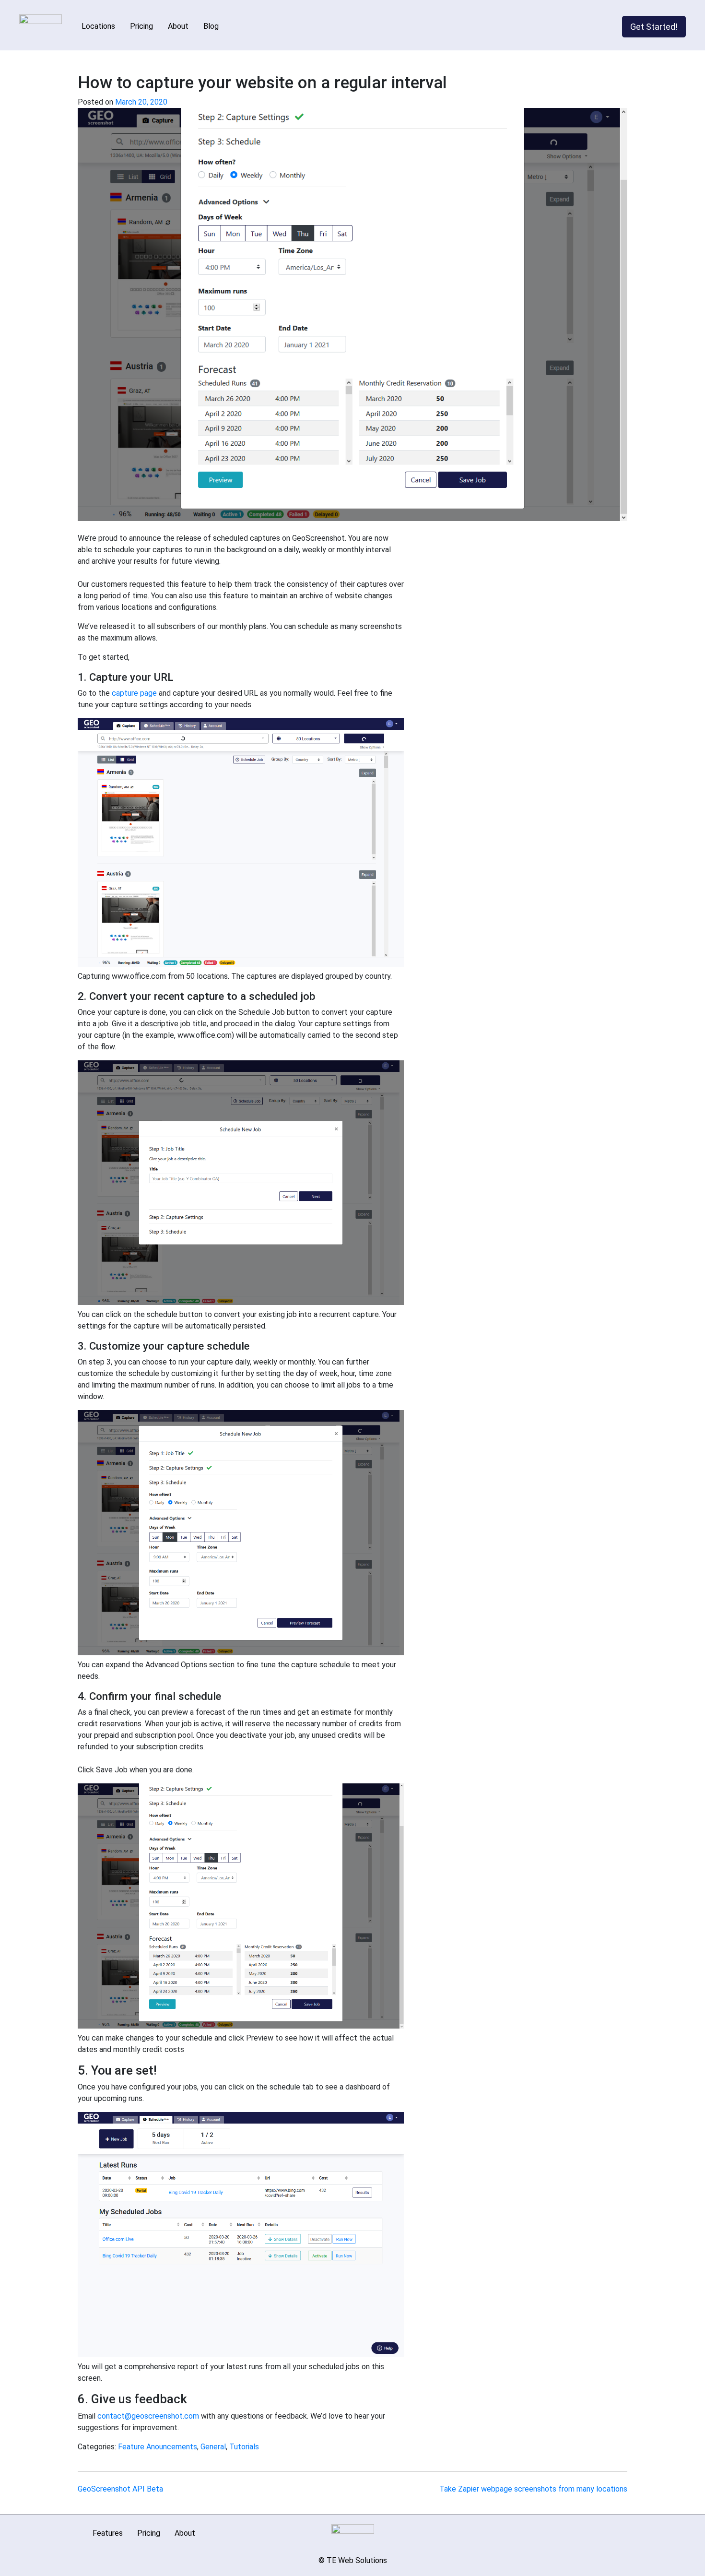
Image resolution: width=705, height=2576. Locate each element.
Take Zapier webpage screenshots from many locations (533, 2489)
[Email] (584, 2530)
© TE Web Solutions (353, 2560)
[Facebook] (598, 2530)
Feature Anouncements (158, 2447)
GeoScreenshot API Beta (120, 2489)
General (213, 2447)
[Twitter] (612, 2530)
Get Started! (654, 27)
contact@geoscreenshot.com (148, 2416)
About (178, 26)
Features (108, 2533)
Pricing (141, 26)
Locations (98, 26)
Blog (211, 26)
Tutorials (244, 2447)
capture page (134, 693)
